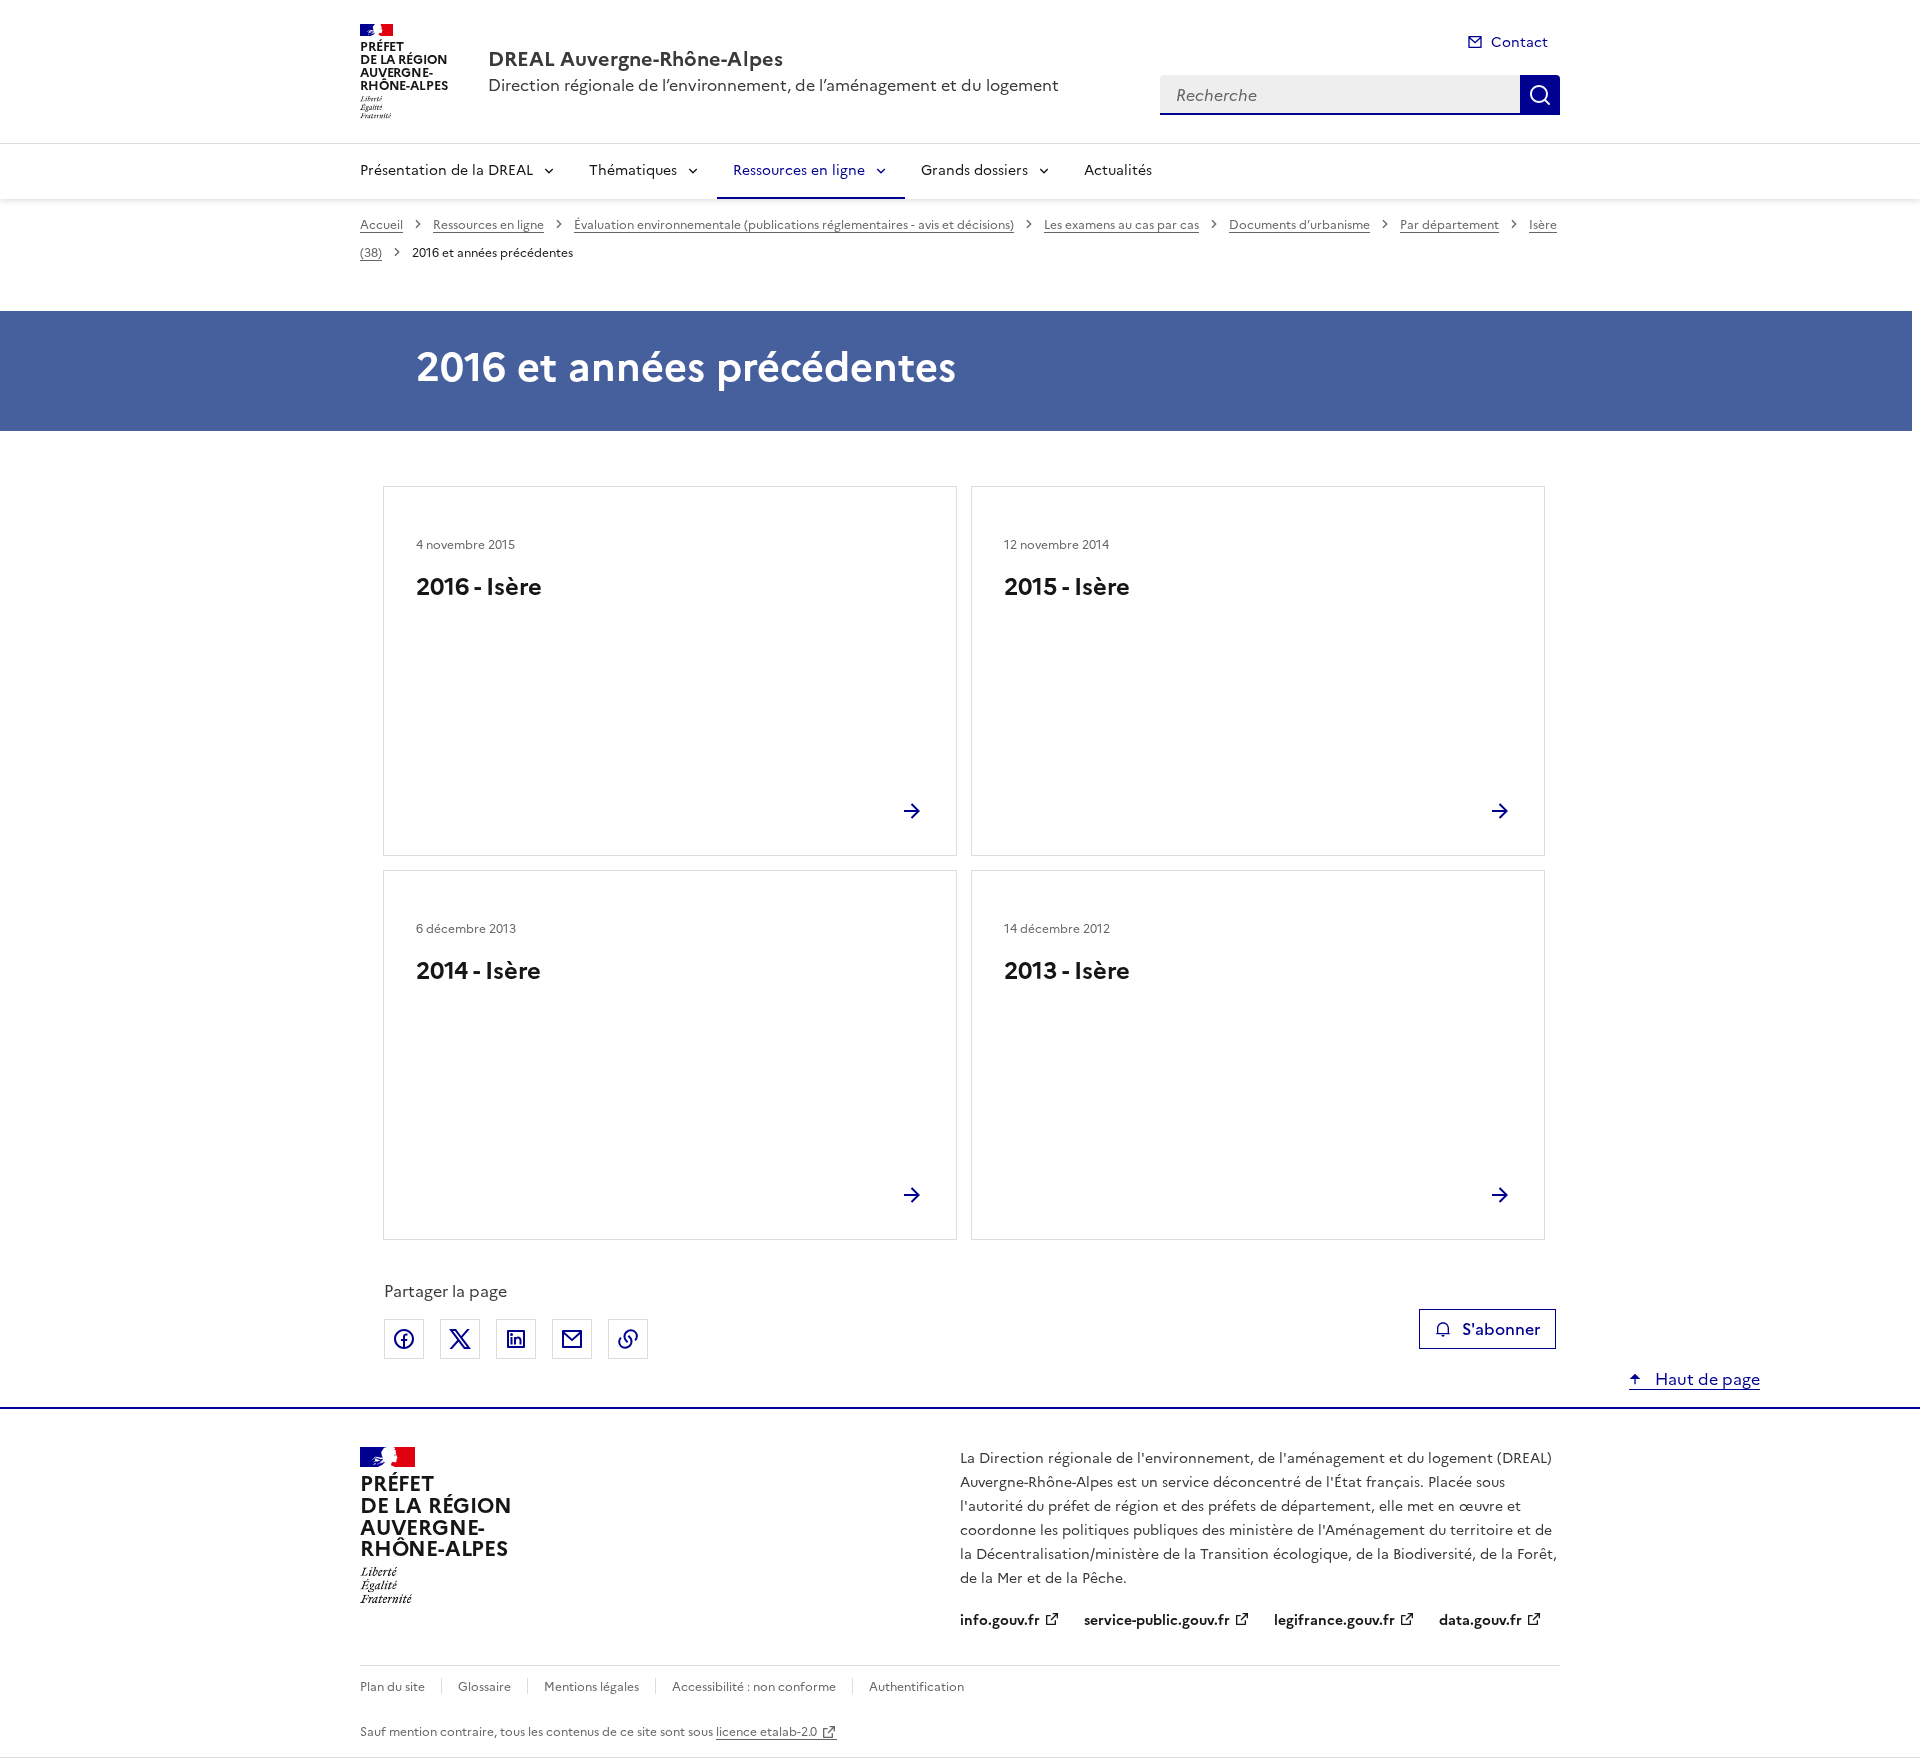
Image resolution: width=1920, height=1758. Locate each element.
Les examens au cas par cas (1121, 225)
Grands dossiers (974, 170)
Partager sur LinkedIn (516, 1339)
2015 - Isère (1067, 587)
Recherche (1540, 95)
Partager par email (572, 1339)
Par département (1449, 225)
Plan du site (392, 1687)
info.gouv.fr (1000, 1620)
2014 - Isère (478, 971)
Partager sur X (460, 1339)
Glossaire (484, 1687)
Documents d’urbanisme (1299, 225)
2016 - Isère (479, 587)
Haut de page (1705, 1379)
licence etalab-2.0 (766, 1732)
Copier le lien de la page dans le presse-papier (628, 1339)
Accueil (381, 225)
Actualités (1118, 170)
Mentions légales (591, 1687)
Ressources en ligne (799, 170)
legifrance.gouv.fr (1334, 1620)
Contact (1519, 42)
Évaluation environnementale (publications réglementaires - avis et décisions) (794, 225)
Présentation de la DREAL (446, 170)
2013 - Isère (1067, 971)
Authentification (916, 1687)
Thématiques (633, 170)
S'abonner (1501, 1329)
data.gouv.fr (1480, 1620)
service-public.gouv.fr (1157, 1620)
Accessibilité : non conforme (754, 1687)
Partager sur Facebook (404, 1339)
